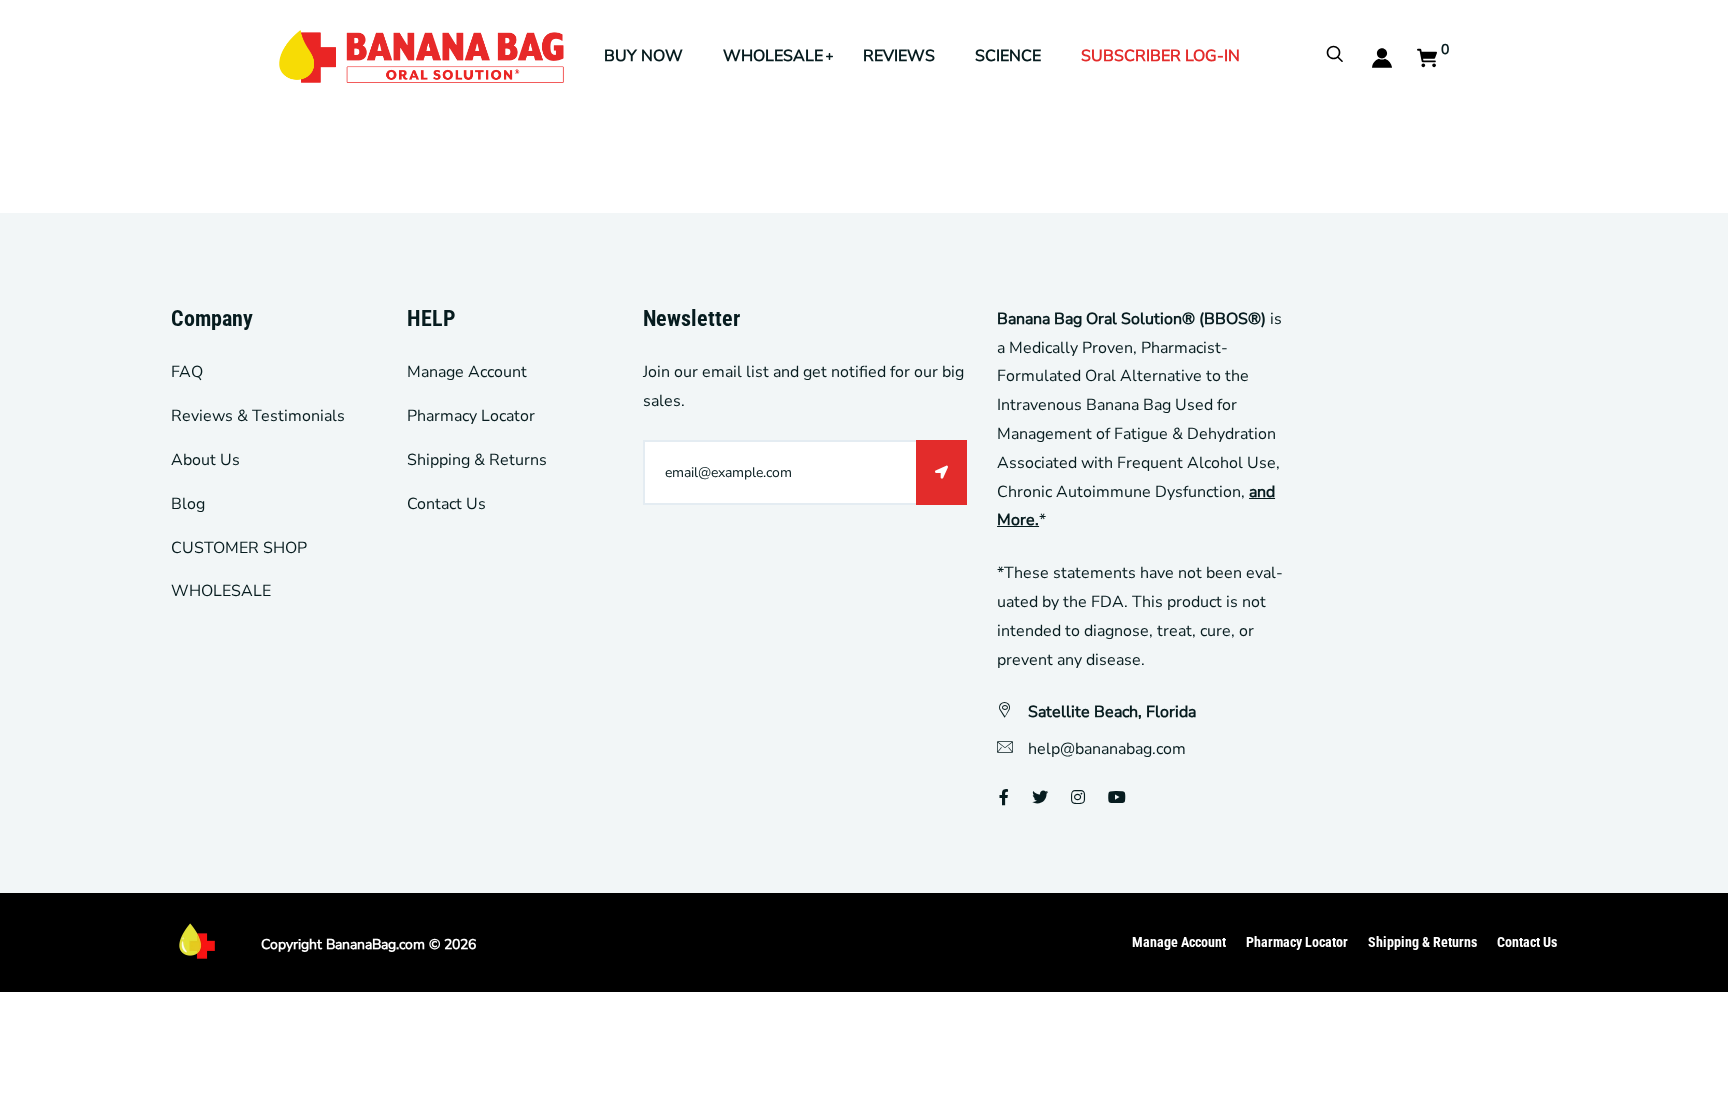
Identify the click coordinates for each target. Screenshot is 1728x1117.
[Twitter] (1040, 798)
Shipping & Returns (477, 460)
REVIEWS (899, 56)
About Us (205, 460)
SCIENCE (1008, 56)
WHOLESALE (773, 56)
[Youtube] (1117, 798)
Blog (188, 504)
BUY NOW (643, 56)
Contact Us (446, 504)
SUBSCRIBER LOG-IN (1160, 56)
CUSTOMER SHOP (239, 548)
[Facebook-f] (1004, 798)
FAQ (187, 372)
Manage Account (467, 372)
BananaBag (361, 944)
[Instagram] (1078, 798)
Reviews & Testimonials (258, 416)
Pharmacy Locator (471, 416)
